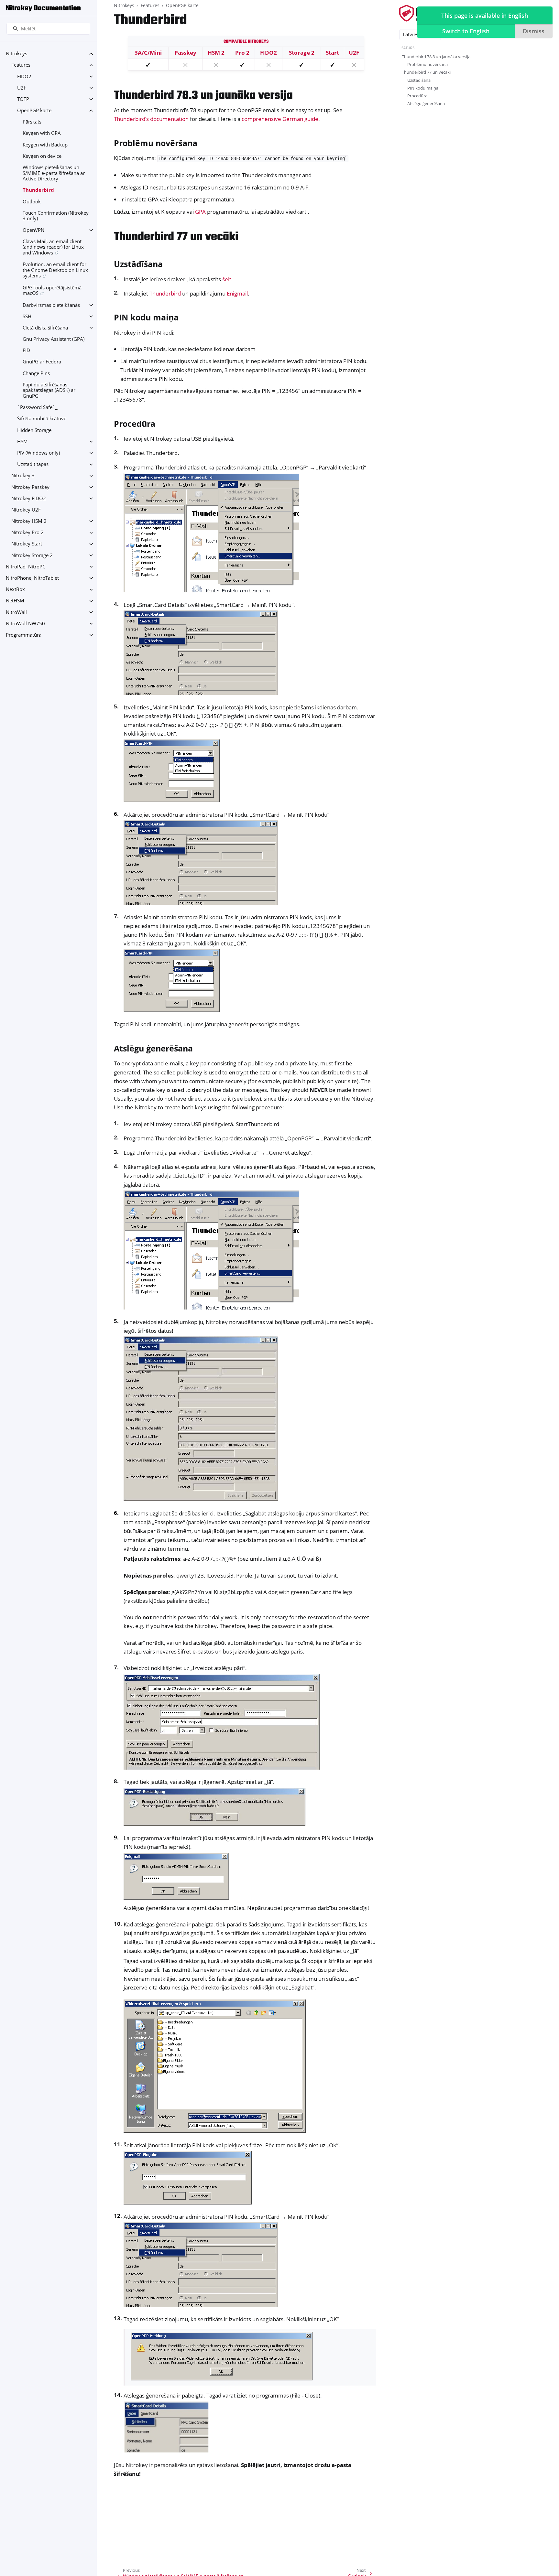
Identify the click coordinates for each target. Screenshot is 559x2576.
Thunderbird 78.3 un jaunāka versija (436, 57)
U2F (22, 88)
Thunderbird (38, 190)
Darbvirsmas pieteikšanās (51, 305)
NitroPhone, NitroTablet (32, 578)
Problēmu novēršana (427, 64)
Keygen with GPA (42, 133)
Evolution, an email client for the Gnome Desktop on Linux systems (55, 270)
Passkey (185, 53)
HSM (22, 442)
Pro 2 (242, 53)
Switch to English (466, 31)
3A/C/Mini (148, 53)
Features (21, 65)
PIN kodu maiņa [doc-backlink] (146, 317)
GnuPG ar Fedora (42, 362)
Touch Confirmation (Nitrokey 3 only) (56, 216)
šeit (227, 279)
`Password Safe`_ (37, 408)
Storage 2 (302, 53)
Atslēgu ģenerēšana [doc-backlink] (153, 1048)
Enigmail (237, 293)
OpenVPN (33, 230)
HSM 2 (216, 53)
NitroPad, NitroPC (26, 567)
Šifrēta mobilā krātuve (42, 419)
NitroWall (16, 612)
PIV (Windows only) (38, 453)
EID (26, 351)
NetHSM (15, 601)
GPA (200, 212)
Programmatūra (24, 635)
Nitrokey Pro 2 (27, 533)
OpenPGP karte (34, 110)
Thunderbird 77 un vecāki (426, 72)
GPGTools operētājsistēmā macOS (52, 291)
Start (332, 53)
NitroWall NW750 (25, 624)
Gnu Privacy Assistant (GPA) (54, 339)
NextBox (15, 590)
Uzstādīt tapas (33, 464)
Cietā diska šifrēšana (45, 328)
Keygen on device (42, 156)
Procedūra (417, 96)
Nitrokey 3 (23, 476)
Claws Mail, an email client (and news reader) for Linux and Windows (53, 247)
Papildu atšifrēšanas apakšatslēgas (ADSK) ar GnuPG (49, 390)
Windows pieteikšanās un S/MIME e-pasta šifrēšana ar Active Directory (54, 173)
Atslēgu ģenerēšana (426, 103)
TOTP (23, 99)
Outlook (32, 202)
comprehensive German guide (280, 119)
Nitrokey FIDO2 (29, 498)
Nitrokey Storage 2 (32, 555)
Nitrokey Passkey (30, 487)
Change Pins (36, 373)
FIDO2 (24, 76)
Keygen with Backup (45, 145)
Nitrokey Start (27, 544)
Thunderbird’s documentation (151, 119)
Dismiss (534, 31)
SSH (27, 316)
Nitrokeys (16, 54)
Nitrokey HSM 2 (29, 521)
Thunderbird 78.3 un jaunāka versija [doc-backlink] (203, 96)
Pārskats (32, 122)
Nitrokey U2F (26, 510)
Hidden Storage (34, 430)
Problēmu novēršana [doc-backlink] (156, 143)
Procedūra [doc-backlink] (135, 424)
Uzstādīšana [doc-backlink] (138, 264)
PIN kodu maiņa (423, 88)
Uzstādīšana (419, 80)
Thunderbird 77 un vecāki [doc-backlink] (176, 237)
